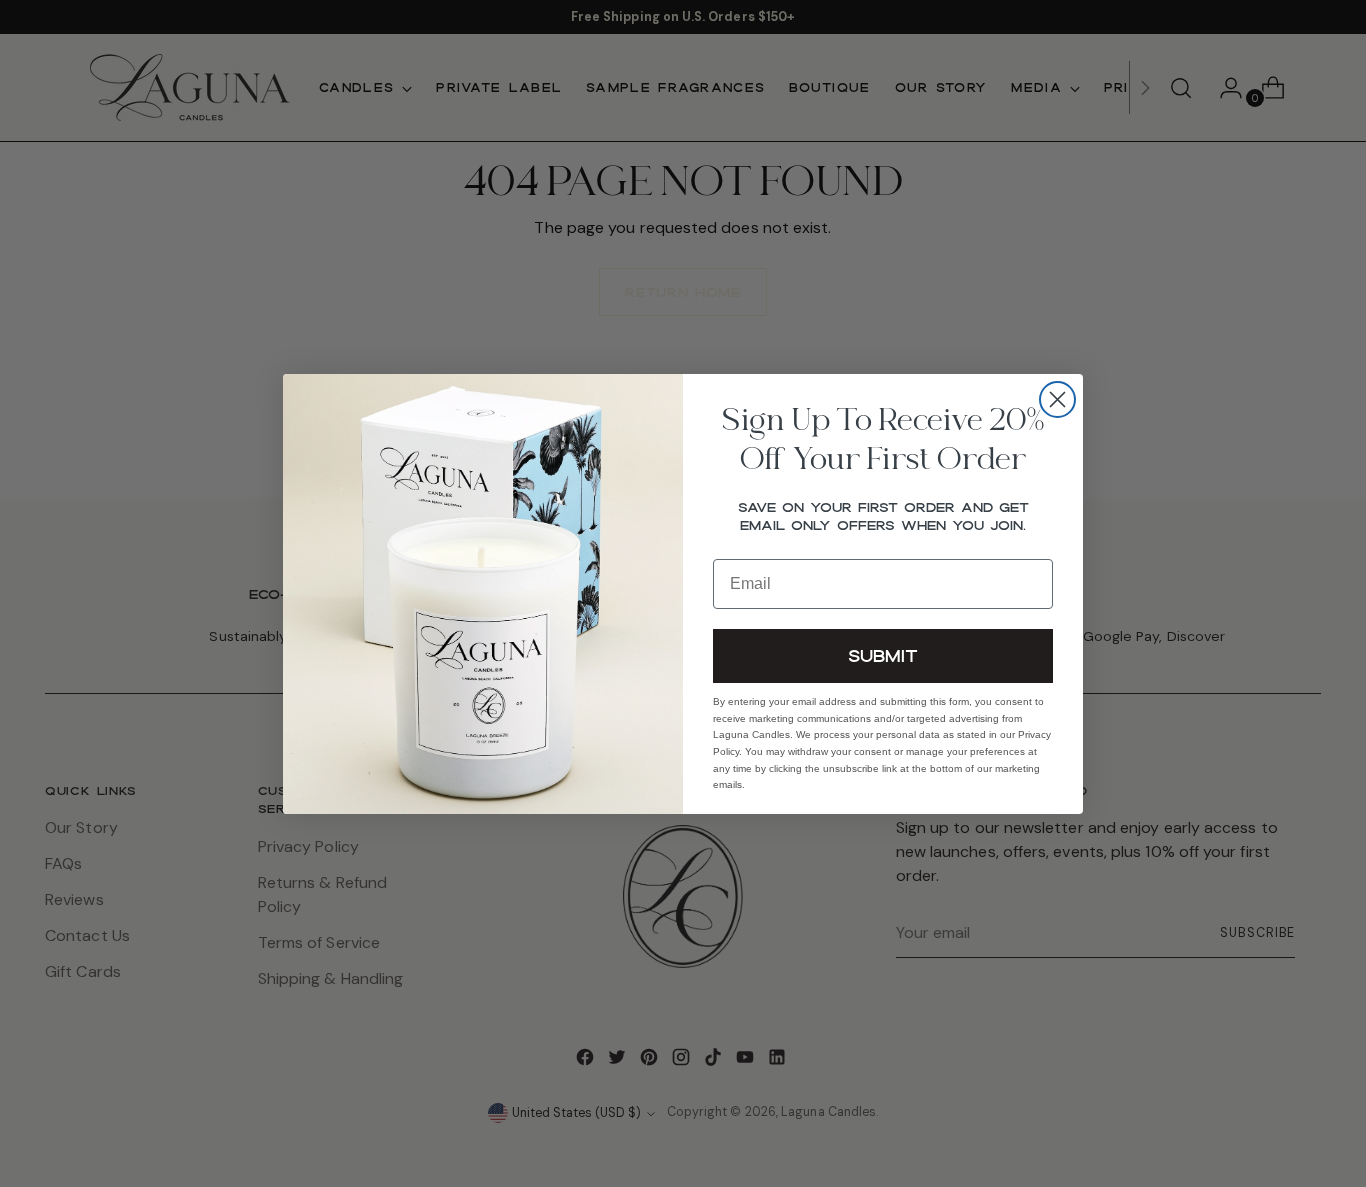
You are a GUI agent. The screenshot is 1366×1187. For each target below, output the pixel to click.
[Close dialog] (1057, 399)
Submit (883, 654)
